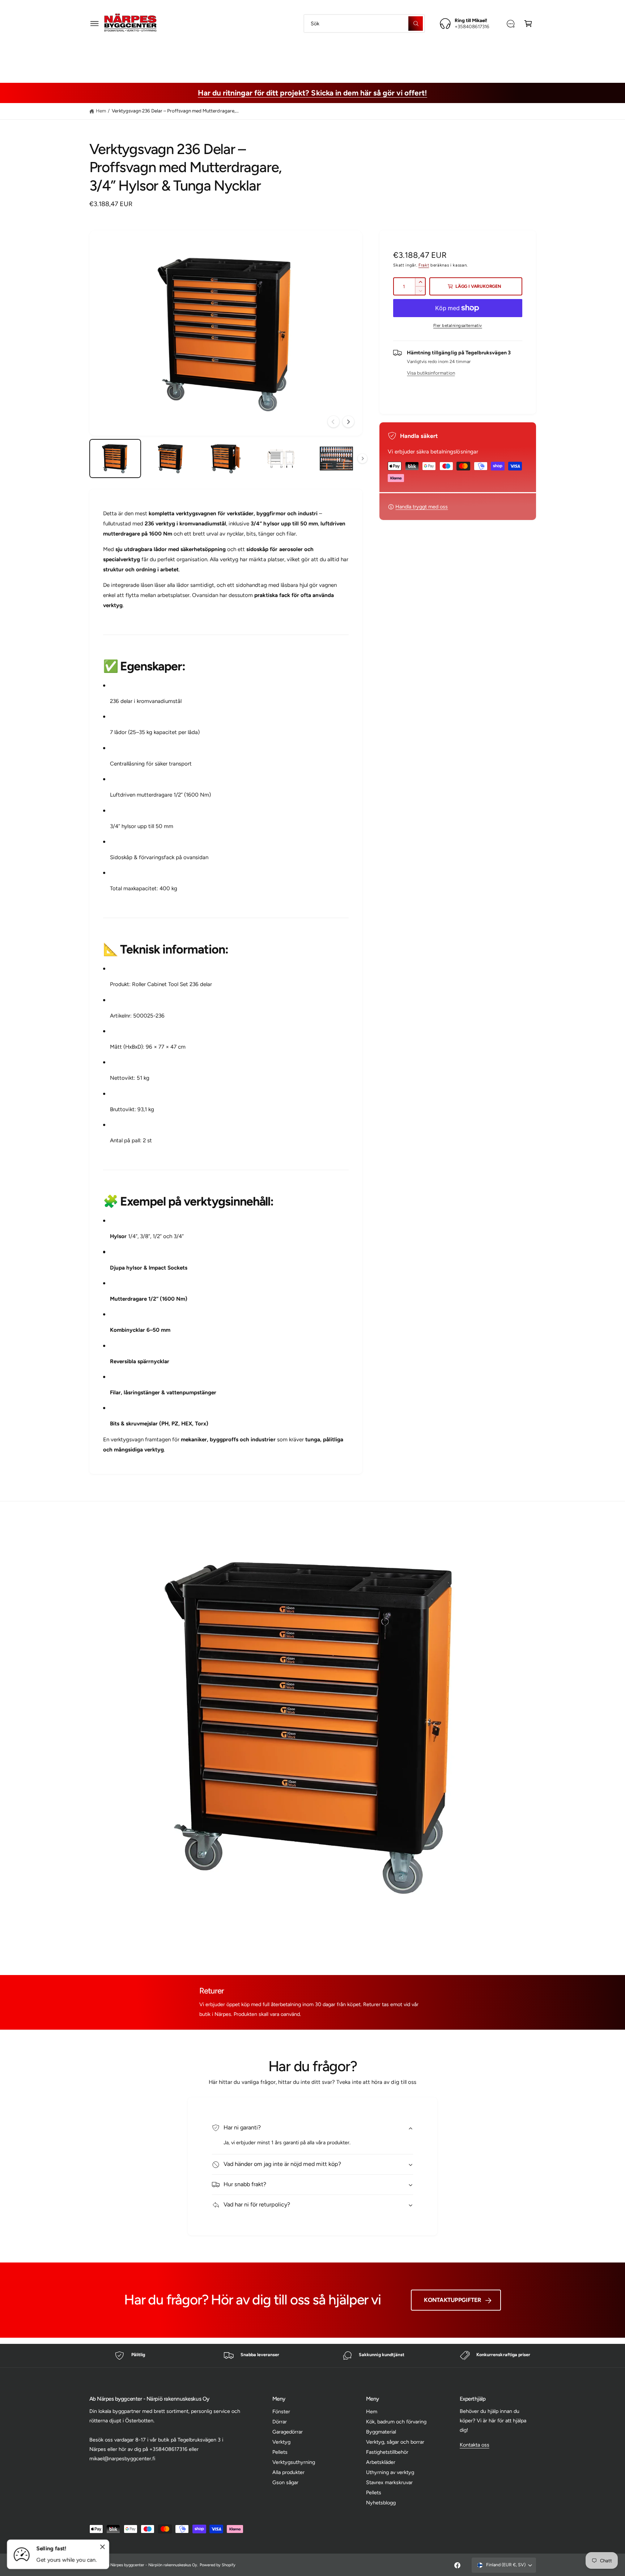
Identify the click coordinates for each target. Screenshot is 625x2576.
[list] (312, 2356)
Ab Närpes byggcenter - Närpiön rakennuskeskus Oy (151, 2565)
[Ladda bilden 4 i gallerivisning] (281, 459)
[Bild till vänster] (333, 422)
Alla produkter (288, 2472)
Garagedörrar (288, 2432)
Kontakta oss (475, 2445)
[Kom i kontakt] (511, 23)
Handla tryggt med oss (422, 507)
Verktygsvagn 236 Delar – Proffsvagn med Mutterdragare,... (175, 111)
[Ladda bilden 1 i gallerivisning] (115, 459)
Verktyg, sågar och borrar (294, 56)
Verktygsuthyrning (294, 2462)
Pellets (280, 2452)
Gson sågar (285, 2482)
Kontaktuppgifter (452, 2300)
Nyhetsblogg (381, 2503)
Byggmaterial (229, 56)
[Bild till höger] (348, 422)
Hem (101, 111)
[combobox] (364, 23)
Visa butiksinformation (431, 373)
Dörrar (280, 2422)
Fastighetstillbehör (366, 56)
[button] (95, 23)
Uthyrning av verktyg (390, 2472)
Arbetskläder (422, 56)
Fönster (281, 2411)
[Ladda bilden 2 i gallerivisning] (170, 459)
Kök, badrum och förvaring (396, 2422)
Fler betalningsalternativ (458, 325)
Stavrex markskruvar (389, 2482)
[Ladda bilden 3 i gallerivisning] (226, 459)
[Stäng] (103, 2547)
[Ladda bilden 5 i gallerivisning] (336, 459)
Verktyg (281, 2442)
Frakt (424, 265)
